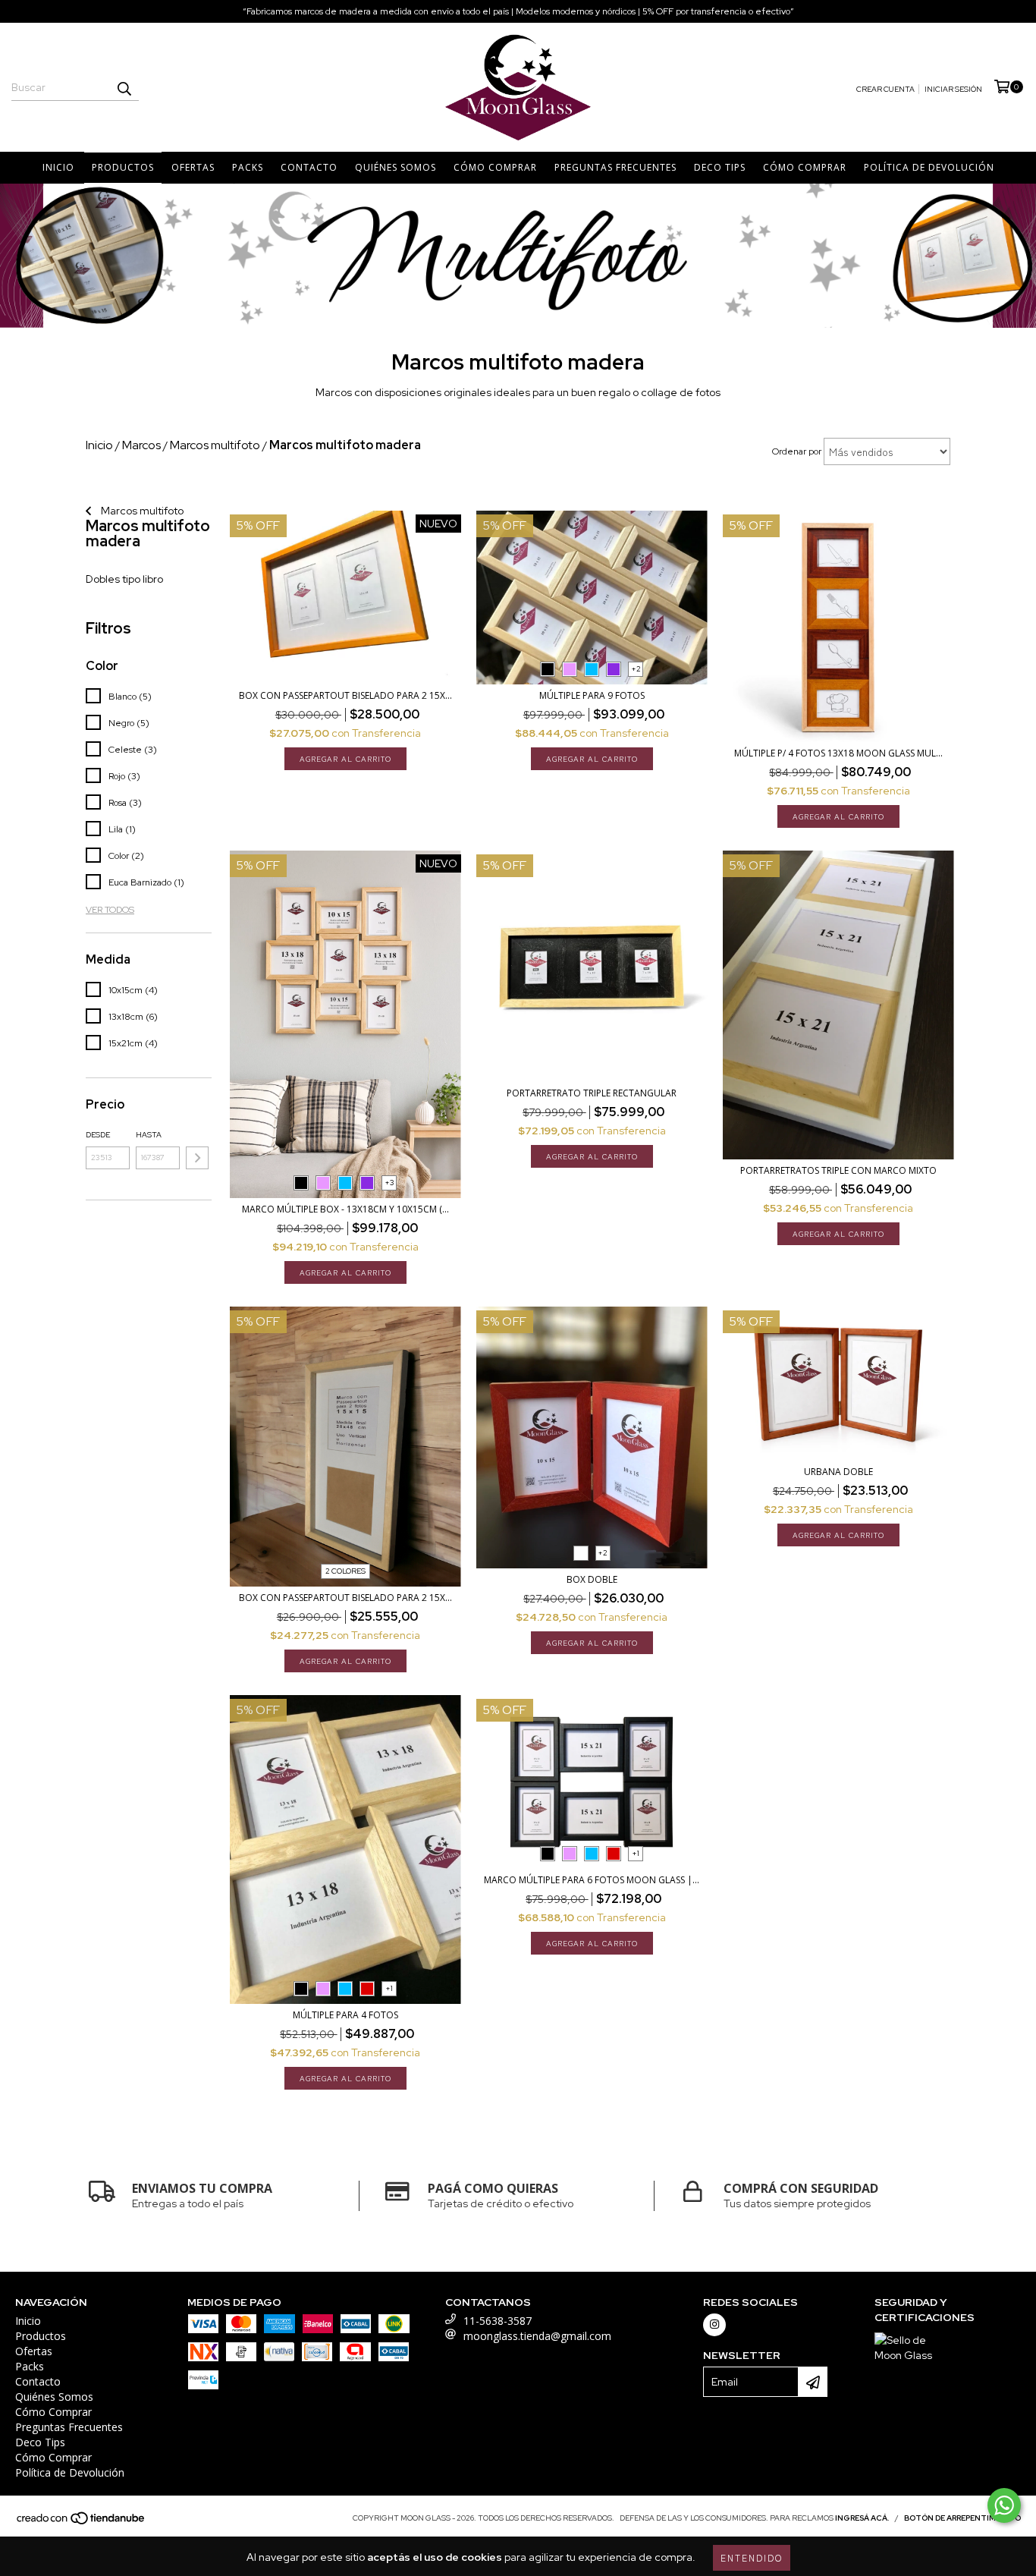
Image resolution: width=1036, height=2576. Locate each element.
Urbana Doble (838, 1472)
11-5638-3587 (498, 2321)
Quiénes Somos (396, 167)
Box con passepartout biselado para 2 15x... (345, 695)
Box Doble (592, 1579)
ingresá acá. (862, 2518)
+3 (389, 1183)
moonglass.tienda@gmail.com (537, 2336)
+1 (389, 1988)
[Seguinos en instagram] (714, 2325)
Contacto (309, 167)
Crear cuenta (885, 89)
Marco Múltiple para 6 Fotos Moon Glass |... (592, 1880)
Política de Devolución (929, 167)
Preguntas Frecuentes (615, 167)
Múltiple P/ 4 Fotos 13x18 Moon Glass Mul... (838, 753)
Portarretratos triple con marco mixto (838, 1170)
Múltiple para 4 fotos (345, 2015)
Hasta (149, 1135)
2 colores (345, 1571)
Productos (123, 167)
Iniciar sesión (953, 89)
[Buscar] (124, 87)
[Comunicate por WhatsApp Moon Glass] (1004, 2505)
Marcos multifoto (141, 511)
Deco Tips (720, 167)
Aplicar (197, 1158)
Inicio (58, 167)
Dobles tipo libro (124, 579)
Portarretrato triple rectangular (592, 1093)
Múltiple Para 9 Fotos (592, 695)
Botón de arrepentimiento (962, 2518)
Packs (248, 167)
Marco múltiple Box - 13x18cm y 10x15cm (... (345, 1209)
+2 (636, 669)
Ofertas (193, 167)
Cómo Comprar (495, 167)
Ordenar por (797, 451)
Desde (98, 1135)
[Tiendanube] (82, 2523)
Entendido (752, 2557)
